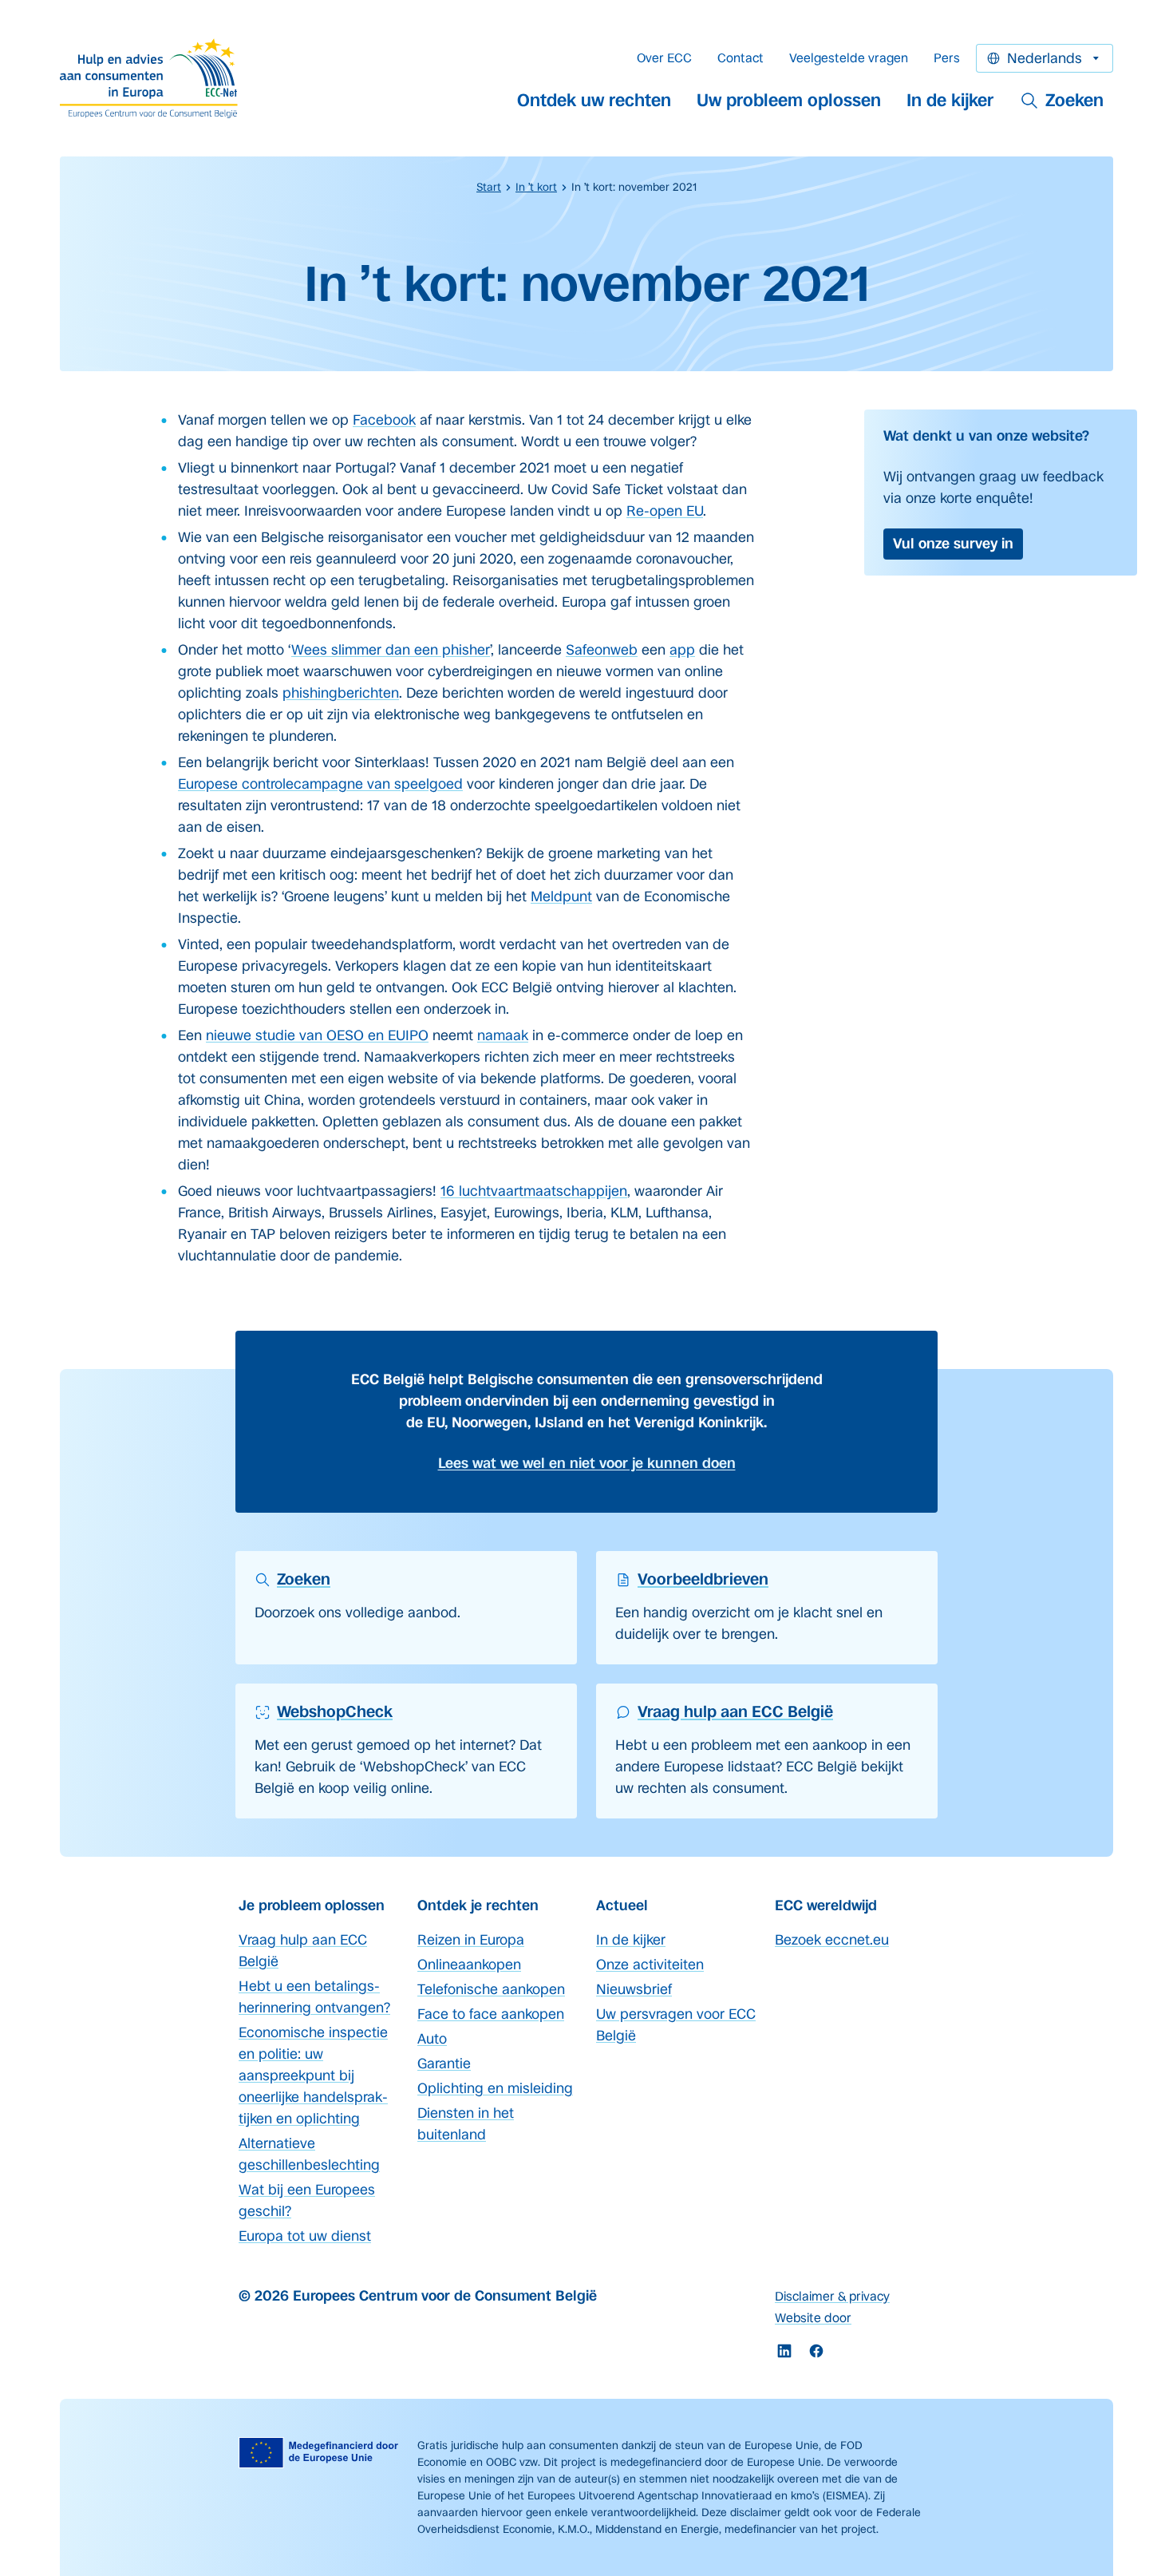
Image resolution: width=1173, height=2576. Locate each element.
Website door (813, 2318)
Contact (741, 58)
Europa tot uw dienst (305, 2236)
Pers (947, 58)
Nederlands (1045, 58)
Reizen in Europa (471, 1940)
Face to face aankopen (491, 2014)
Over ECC (664, 58)
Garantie (444, 2064)
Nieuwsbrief (634, 1989)
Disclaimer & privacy (832, 2296)
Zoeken (1074, 100)
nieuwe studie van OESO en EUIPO (317, 1035)
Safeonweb (602, 650)
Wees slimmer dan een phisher (391, 650)
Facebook (384, 420)
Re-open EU (665, 511)
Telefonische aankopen (491, 1989)
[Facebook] (816, 2351)
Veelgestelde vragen (849, 58)
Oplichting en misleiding (495, 2088)
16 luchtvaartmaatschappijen (534, 1191)
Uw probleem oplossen (789, 100)
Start (489, 187)
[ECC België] (154, 78)
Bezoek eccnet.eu (832, 1940)
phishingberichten (341, 693)
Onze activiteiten (650, 1965)
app (682, 650)
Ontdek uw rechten (594, 100)
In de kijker (950, 100)
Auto (432, 2039)
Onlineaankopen (469, 1965)
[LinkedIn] (784, 2351)
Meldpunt (561, 896)
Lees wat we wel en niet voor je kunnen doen (587, 1463)
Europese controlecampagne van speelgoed (320, 784)
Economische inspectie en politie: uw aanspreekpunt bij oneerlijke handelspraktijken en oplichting (313, 2075)
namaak (503, 1035)
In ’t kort (536, 187)
